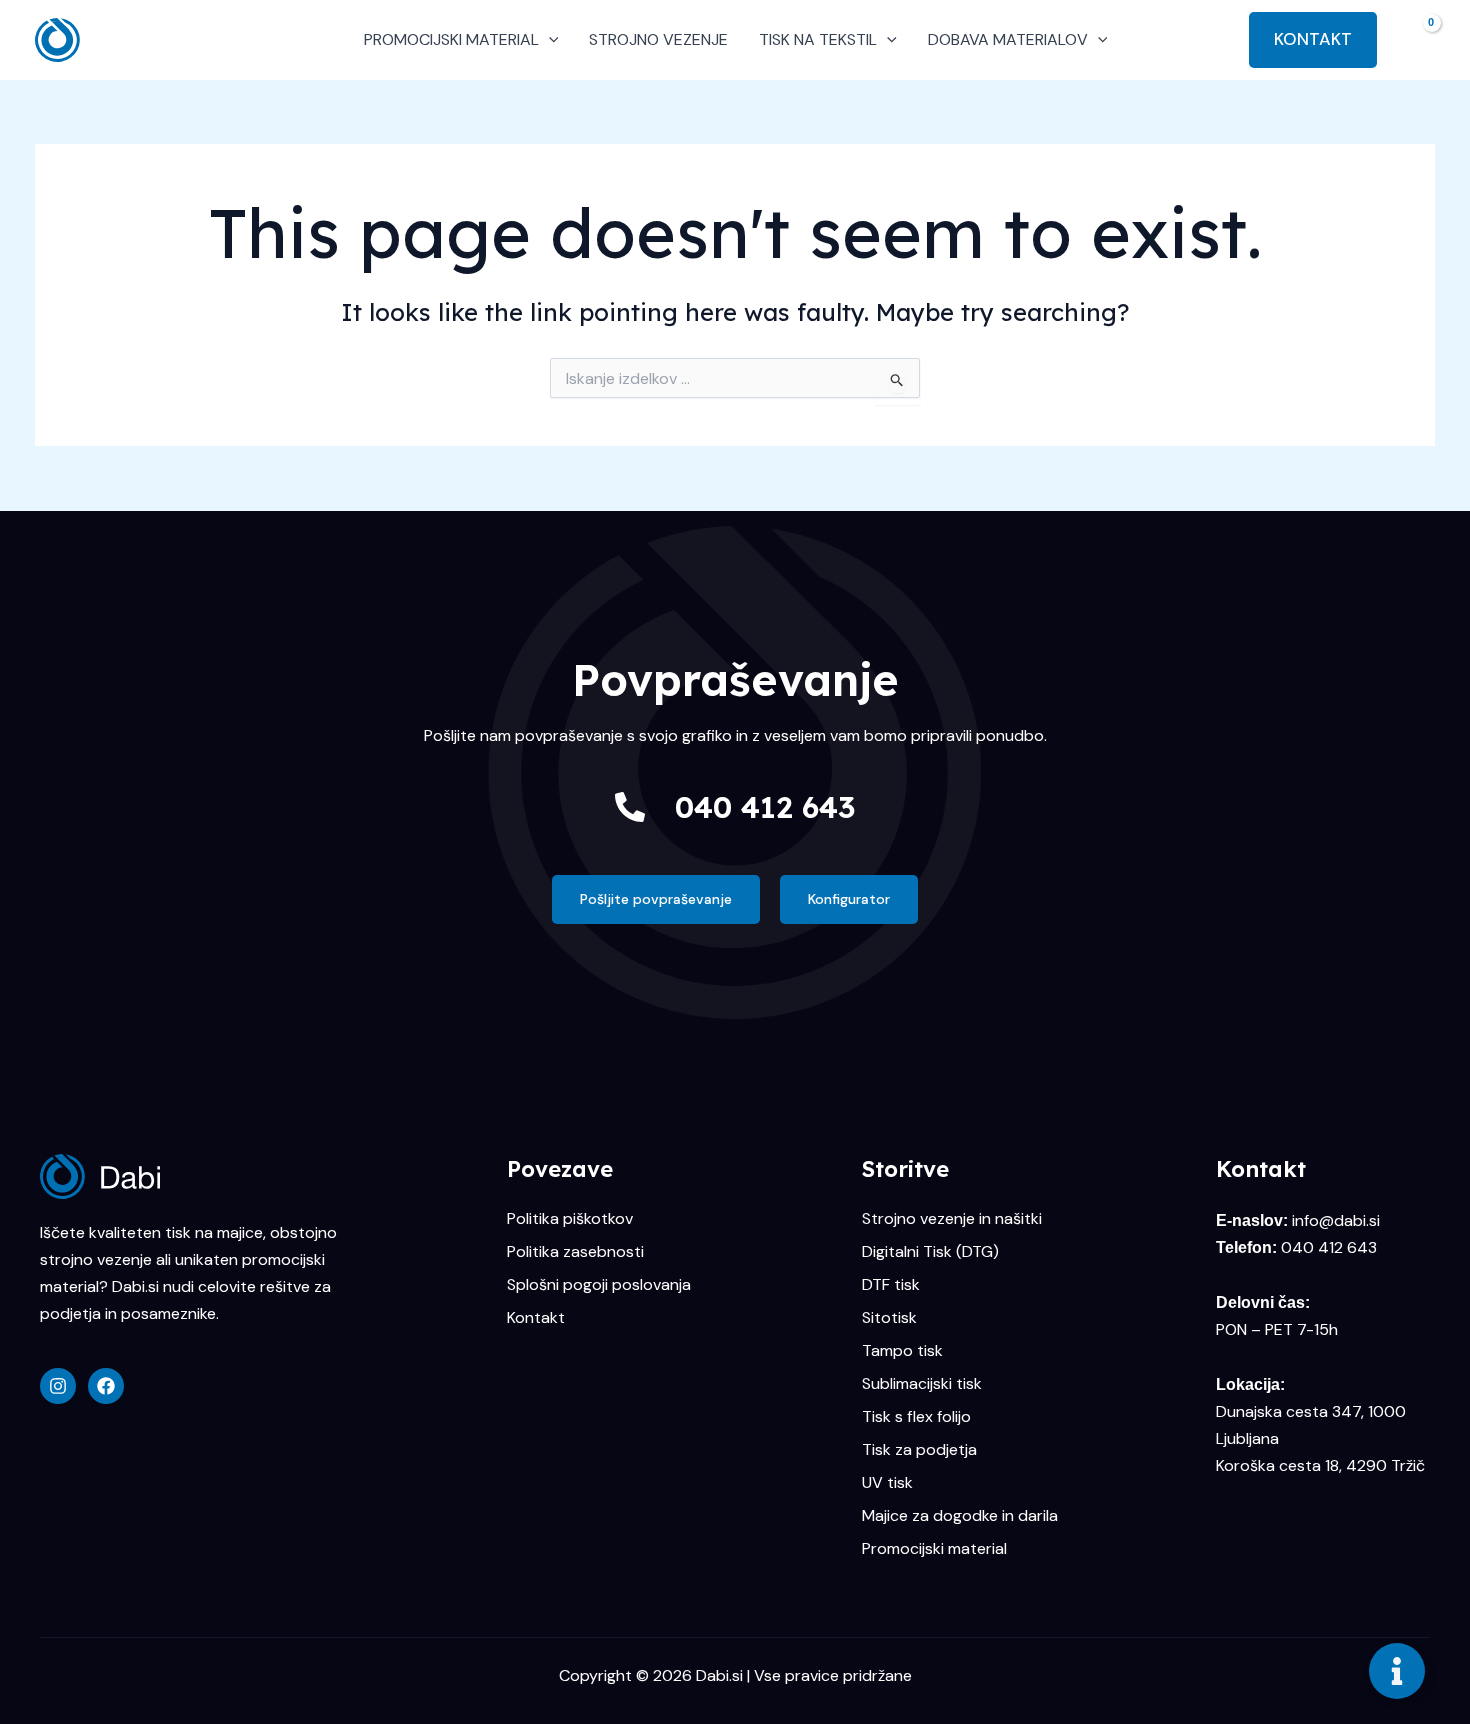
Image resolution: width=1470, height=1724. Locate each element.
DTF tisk (891, 1285)
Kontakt (536, 1318)
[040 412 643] (630, 807)
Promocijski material (934, 1549)
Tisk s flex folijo (916, 1417)
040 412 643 (765, 807)
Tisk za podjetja (919, 1450)
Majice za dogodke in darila (960, 1516)
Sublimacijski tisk (922, 1384)
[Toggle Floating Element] (1397, 1671)
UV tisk (887, 1483)
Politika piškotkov (570, 1219)
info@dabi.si (1336, 1220)
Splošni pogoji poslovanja (599, 1285)
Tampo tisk (902, 1351)
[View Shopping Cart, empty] (1416, 39)
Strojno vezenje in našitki (952, 1219)
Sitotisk (889, 1318)
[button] (549, 40)
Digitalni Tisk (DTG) (930, 1252)
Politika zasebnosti (575, 1252)
